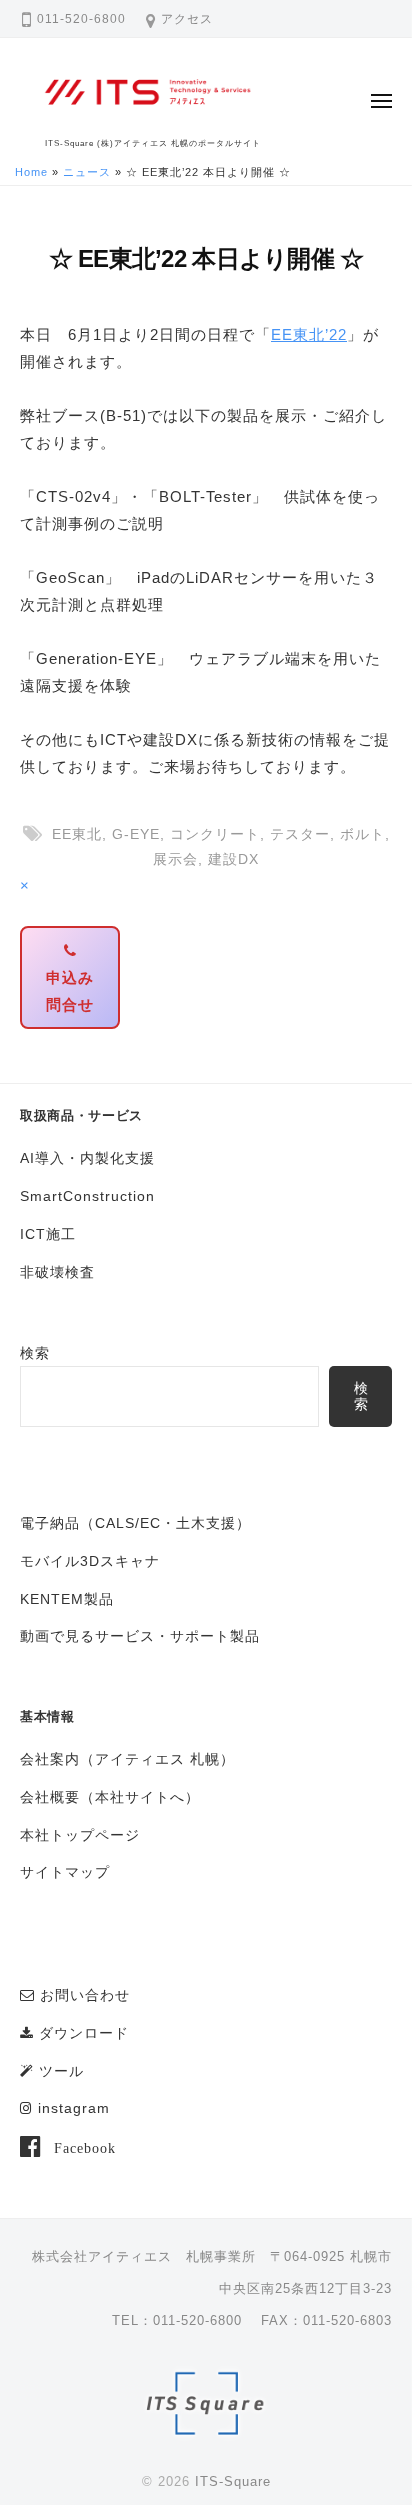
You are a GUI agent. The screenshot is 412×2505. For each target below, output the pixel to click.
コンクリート (215, 834)
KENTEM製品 (67, 1599)
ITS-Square (233, 2481)
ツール (59, 2071)
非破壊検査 (57, 1272)
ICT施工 (48, 1234)
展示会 (175, 859)
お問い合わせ (82, 1995)
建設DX (233, 859)
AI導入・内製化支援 (87, 1158)
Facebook (85, 2148)
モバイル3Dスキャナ (90, 1561)
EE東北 (77, 834)
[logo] (206, 2406)
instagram (71, 2108)
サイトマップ (65, 1872)
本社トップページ (80, 1835)
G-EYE (136, 834)
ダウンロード (81, 2033)
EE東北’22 (309, 334)
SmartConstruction (87, 1196)
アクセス (187, 19)
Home (31, 172)
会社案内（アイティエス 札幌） (127, 1759)
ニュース (87, 172)
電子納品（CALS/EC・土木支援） (135, 1523)
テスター (300, 834)
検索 (35, 1353)
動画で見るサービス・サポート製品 (140, 1636)
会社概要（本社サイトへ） (110, 1797)
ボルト (362, 834)
